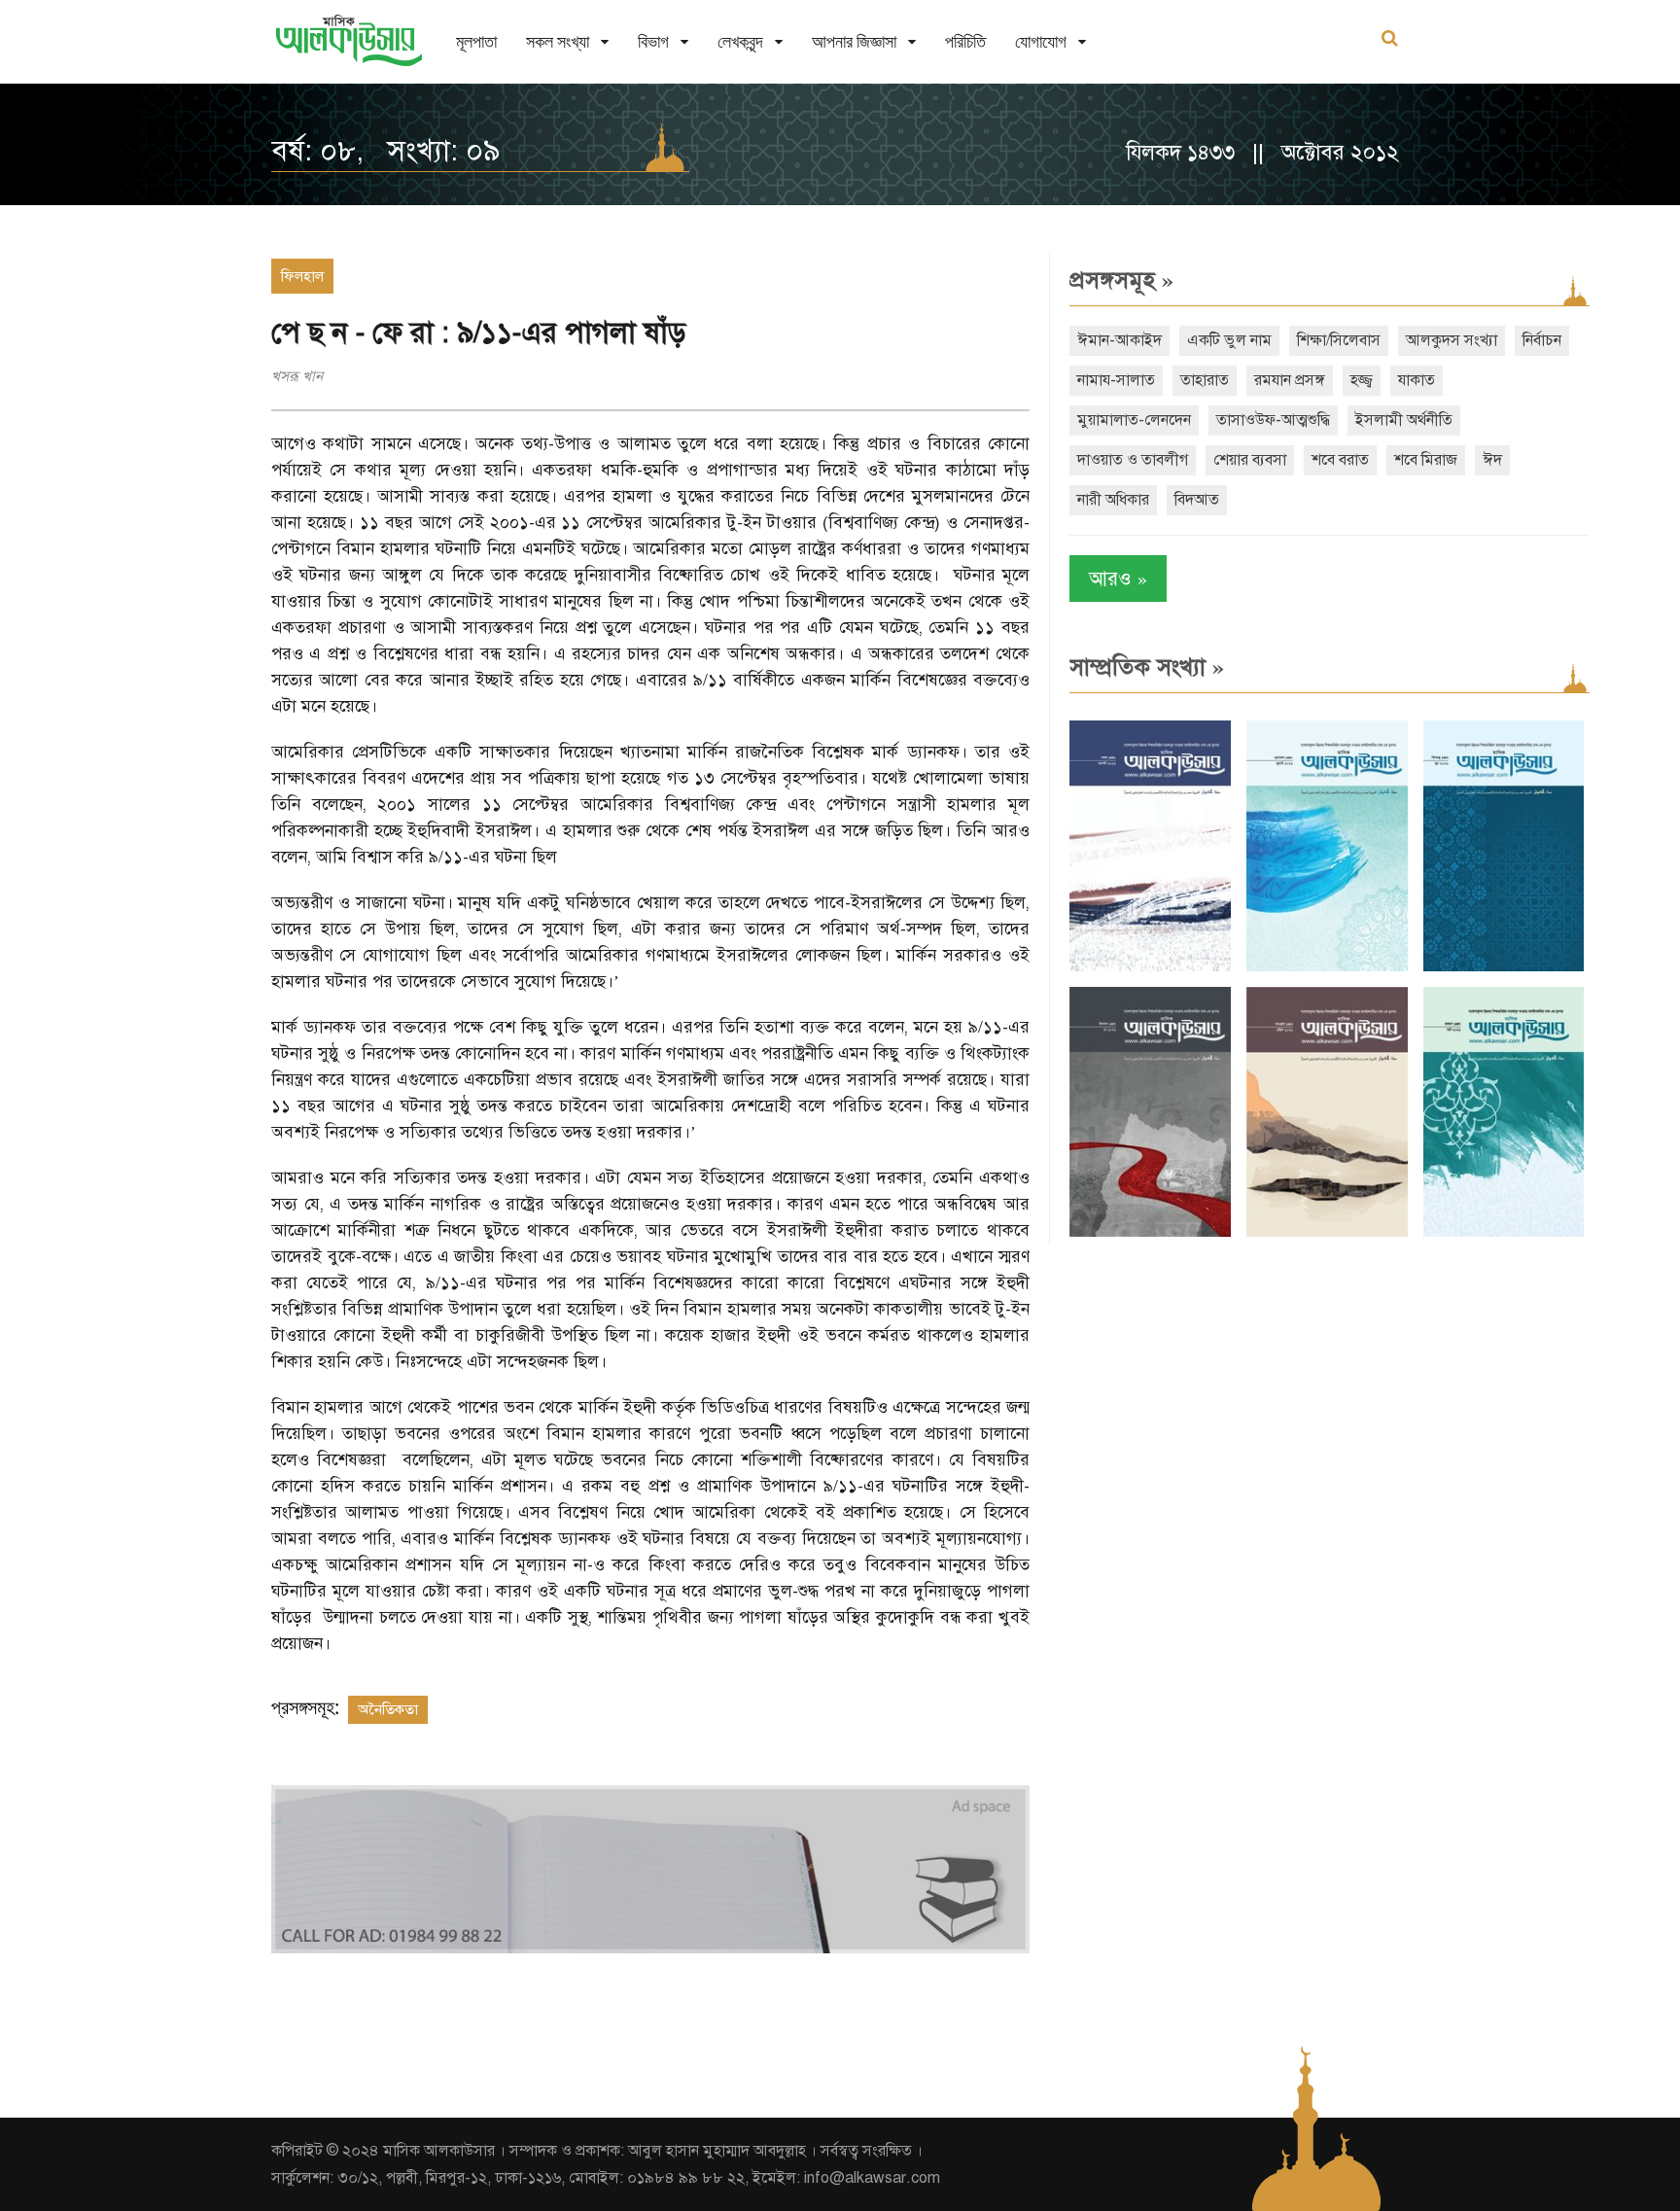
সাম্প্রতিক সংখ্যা (1147, 667)
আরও (1118, 578)
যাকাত (1417, 380)
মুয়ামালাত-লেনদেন (1134, 420)
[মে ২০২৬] (1150, 1232)
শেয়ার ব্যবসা (1250, 460)
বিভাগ (653, 41)
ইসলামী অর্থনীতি (1404, 420)
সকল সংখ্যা (558, 41)
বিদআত (1197, 500)
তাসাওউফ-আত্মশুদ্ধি (1273, 420)
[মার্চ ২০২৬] (1504, 1232)
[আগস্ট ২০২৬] (1150, 967)
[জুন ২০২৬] (1504, 967)
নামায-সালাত (1116, 380)
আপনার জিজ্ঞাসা (854, 41)
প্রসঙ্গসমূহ (1121, 280)
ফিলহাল (302, 276)
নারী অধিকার (1113, 500)
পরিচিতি (965, 41)
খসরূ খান (297, 376)
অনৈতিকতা (388, 1709)
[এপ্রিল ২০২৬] (1327, 1232)
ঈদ (1492, 460)
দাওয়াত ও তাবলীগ (1133, 460)
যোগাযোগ (1041, 41)
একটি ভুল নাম (1229, 340)
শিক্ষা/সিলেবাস (1339, 340)
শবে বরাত (1340, 460)
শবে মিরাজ (1426, 460)
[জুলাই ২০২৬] (1327, 967)
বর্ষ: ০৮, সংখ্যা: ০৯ (385, 151)
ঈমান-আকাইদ (1120, 340)
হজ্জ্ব (1362, 380)
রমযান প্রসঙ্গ (1290, 380)
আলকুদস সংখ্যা (1452, 340)
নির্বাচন (1542, 340)
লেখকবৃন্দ (740, 41)
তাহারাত (1205, 380)
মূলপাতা (476, 41)
